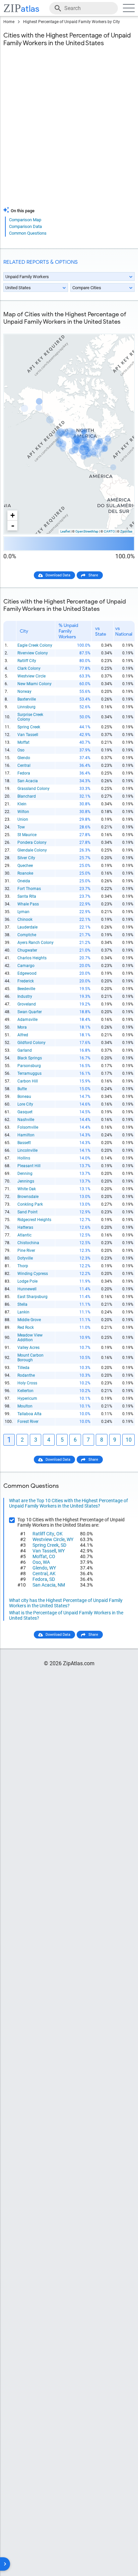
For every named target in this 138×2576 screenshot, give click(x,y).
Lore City (25, 1104)
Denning (25, 1174)
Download (122, 329)
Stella (22, 1304)
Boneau (24, 1097)
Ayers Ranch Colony (36, 943)
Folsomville (28, 1127)
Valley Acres (28, 1348)
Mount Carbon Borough (30, 1358)
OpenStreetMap (87, 531)
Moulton (25, 1406)
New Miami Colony (34, 684)
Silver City (26, 858)
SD (63, 1545)
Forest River (28, 1422)
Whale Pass (28, 904)
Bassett (24, 1143)
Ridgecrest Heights (34, 1220)
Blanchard (27, 796)
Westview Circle (31, 676)
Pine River (26, 1251)
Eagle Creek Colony (35, 645)
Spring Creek (29, 727)
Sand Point (27, 1212)
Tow (21, 827)
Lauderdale (27, 927)
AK (53, 1574)
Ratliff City (27, 661)
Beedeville (26, 989)
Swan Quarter (30, 1012)
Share (93, 575)
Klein (22, 804)
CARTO (109, 531)
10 (129, 1440)
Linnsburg (26, 707)
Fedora (24, 773)
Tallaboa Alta (29, 1414)
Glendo (24, 758)
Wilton (23, 812)
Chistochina (28, 1243)
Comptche (27, 935)
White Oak (27, 1189)
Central (24, 766)
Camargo (26, 966)
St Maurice (27, 835)
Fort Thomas (29, 889)
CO (52, 1556)
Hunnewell (27, 1289)
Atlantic (24, 1235)
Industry (25, 996)
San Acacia (28, 781)
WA (46, 1562)
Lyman (23, 912)
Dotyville (25, 1258)
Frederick (26, 981)
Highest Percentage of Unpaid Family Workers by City (72, 22)
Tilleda (23, 1368)
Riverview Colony (33, 653)
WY (70, 1539)
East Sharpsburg (32, 1297)
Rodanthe (26, 1375)
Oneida (24, 881)
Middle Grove (29, 1320)
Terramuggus (29, 1073)
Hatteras (25, 1227)
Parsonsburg (29, 1066)
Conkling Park (30, 1204)
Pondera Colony (32, 842)
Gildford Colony (31, 1043)
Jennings (26, 1181)
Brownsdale (28, 1197)
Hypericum (27, 1398)
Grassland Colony (33, 789)
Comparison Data (25, 226)
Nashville (26, 1120)
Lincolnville (27, 1150)
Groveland (27, 1004)
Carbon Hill (28, 1081)
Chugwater (27, 950)
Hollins (24, 1158)
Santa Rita (27, 896)
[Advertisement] (69, 131)
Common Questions (28, 233)
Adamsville (27, 1020)
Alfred (23, 1035)
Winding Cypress (33, 1274)
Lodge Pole (27, 1281)
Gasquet (25, 1112)
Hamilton (26, 1135)
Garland (25, 1050)
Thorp (23, 1266)
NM (61, 1585)
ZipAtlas (126, 531)
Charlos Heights (32, 958)
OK (59, 1534)
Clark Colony (29, 668)
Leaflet (65, 531)
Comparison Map (25, 220)
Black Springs (30, 1058)
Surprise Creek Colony (30, 717)
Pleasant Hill (29, 1166)
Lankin (23, 1312)
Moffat (23, 742)
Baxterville (27, 699)
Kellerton (25, 1391)
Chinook (25, 919)
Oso (21, 750)
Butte (22, 1089)
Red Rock (26, 1327)
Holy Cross (27, 1383)
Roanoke (25, 873)
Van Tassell (28, 735)
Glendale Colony (32, 850)
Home (9, 22)
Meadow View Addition (30, 1338)
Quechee (25, 866)
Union (23, 819)
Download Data (58, 575)
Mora (22, 1027)
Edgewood (27, 973)
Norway (24, 692)
